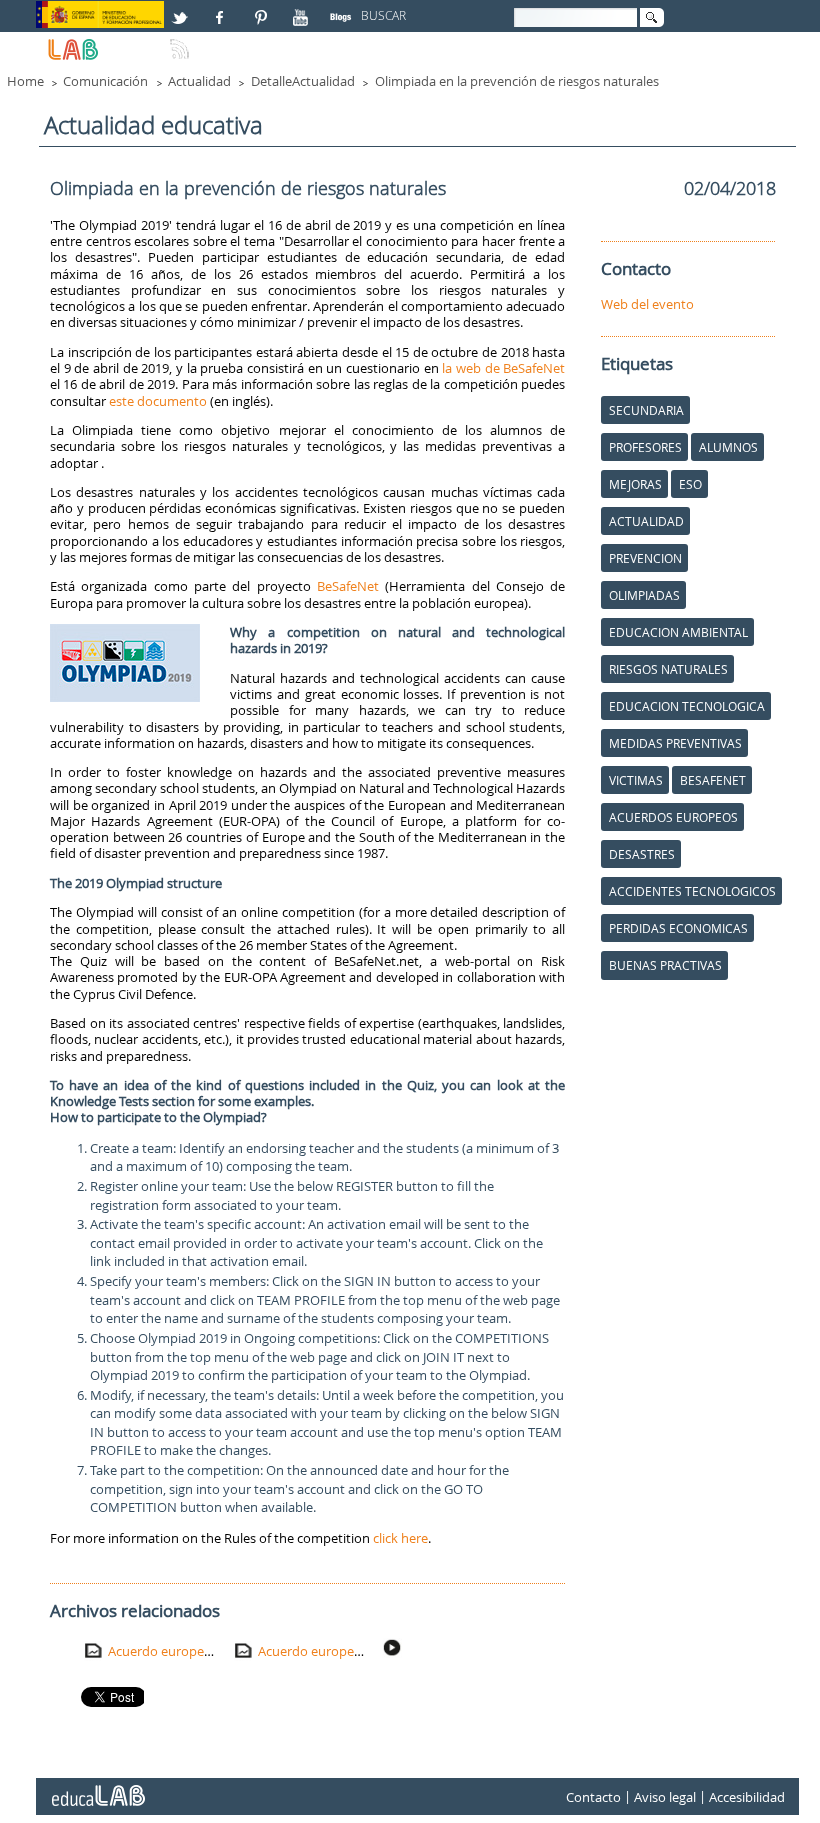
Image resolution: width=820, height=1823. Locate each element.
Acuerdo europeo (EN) (324, 1651)
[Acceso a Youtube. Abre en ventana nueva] (303, 9)
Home (25, 81)
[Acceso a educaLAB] (97, 1788)
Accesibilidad (747, 1797)
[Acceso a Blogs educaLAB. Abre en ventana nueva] (343, 9)
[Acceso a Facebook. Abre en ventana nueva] (222, 9)
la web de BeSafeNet (503, 368)
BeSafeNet (348, 586)
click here (400, 1538)
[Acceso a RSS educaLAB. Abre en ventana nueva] (182, 41)
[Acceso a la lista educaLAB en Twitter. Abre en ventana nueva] (182, 9)
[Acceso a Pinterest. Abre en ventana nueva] (262, 9)
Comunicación (105, 81)
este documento (158, 401)
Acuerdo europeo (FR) (173, 1651)
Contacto (593, 1797)
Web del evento (647, 304)
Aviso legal (665, 1797)
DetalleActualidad (303, 81)
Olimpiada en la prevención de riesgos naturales (517, 81)
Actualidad (199, 81)
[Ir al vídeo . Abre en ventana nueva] (394, 1648)
